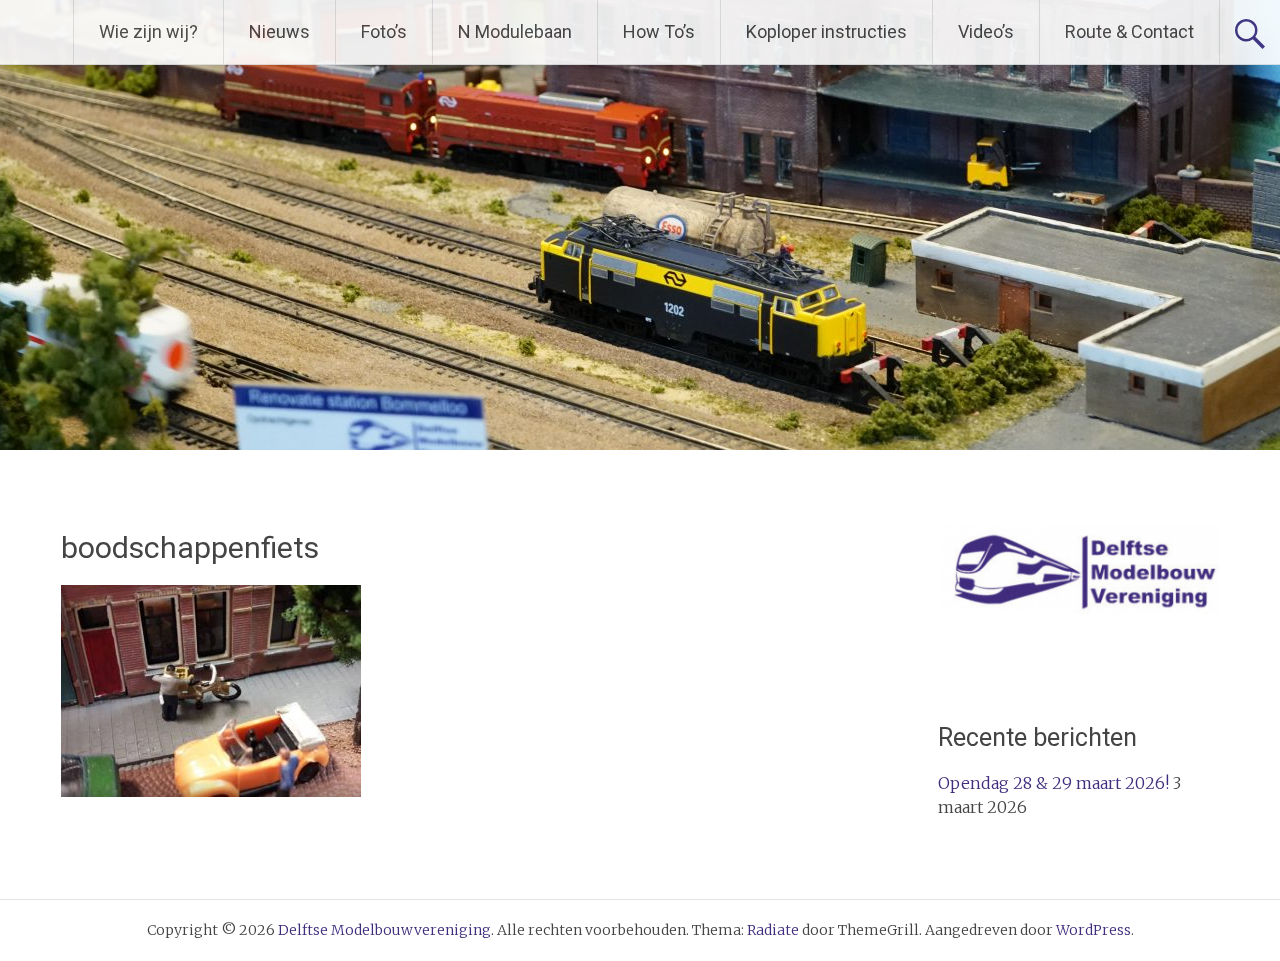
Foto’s (384, 31)
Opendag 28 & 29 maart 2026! (1053, 783)
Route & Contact (1129, 31)
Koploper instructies (826, 31)
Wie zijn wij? (148, 31)
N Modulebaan (515, 31)
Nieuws (279, 31)
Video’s (986, 31)
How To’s (659, 31)
